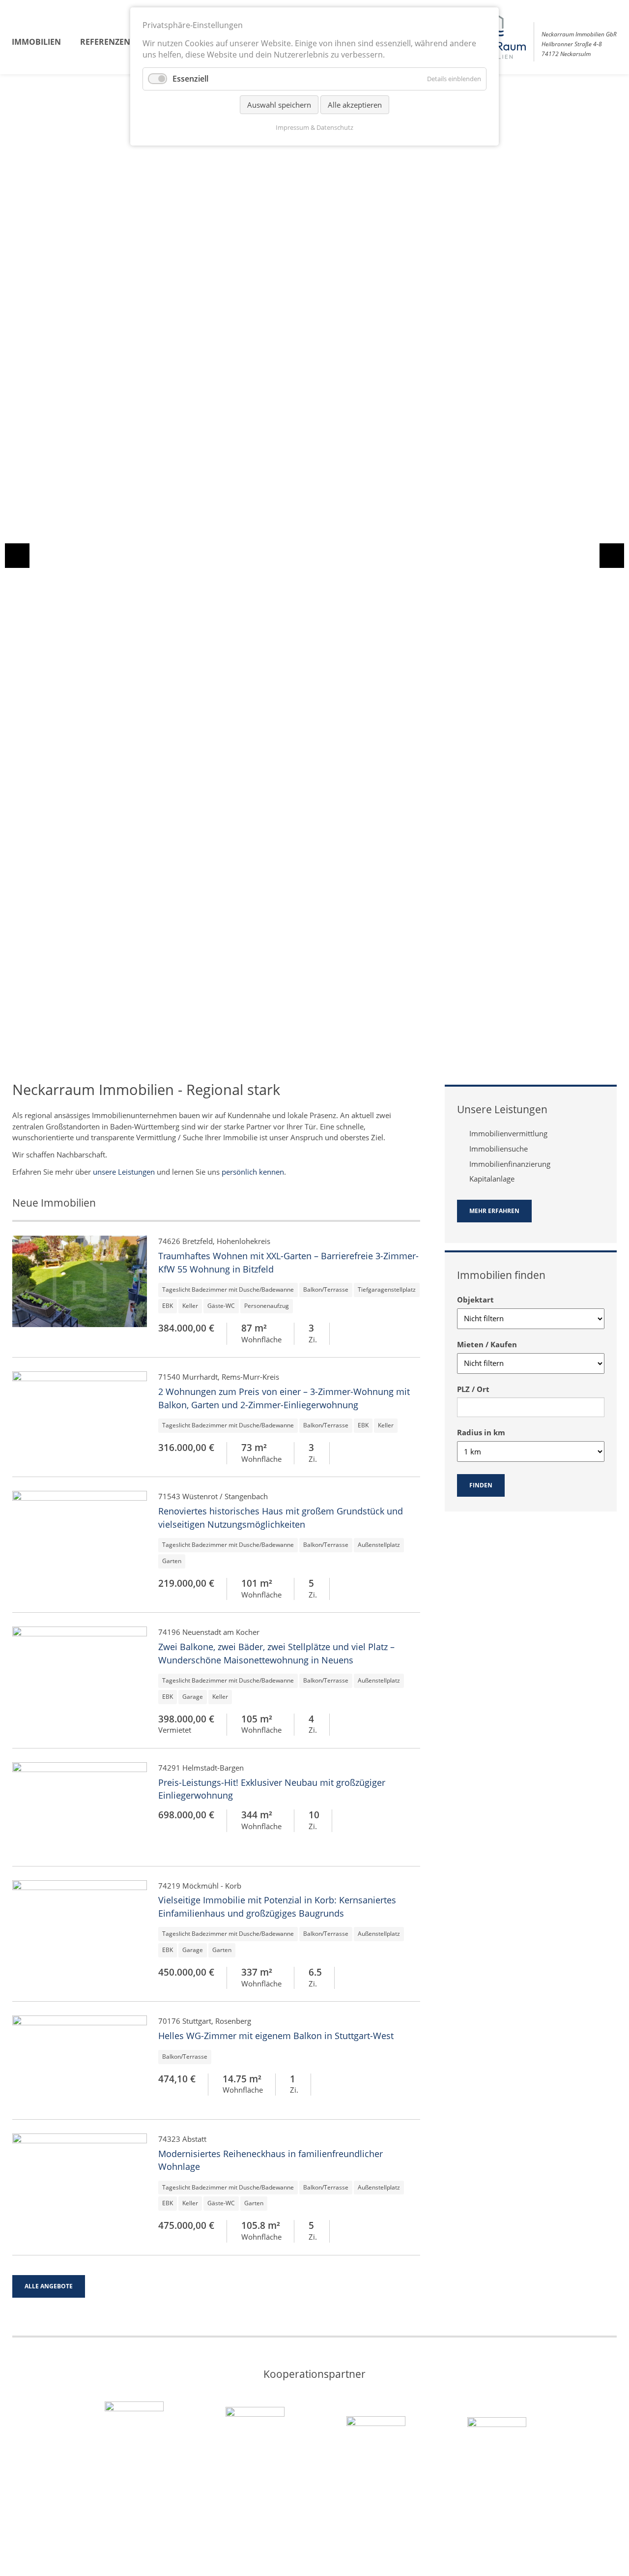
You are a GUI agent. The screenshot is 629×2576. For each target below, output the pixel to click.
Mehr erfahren (494, 1211)
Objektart (475, 1300)
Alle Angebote (49, 2286)
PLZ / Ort (473, 1389)
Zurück (17, 559)
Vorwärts (612, 559)
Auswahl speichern (279, 105)
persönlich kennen (253, 1172)
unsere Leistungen (124, 1172)
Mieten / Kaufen (487, 1344)
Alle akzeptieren (355, 105)
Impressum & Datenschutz (314, 127)
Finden (481, 1485)
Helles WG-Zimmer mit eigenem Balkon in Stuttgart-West (276, 2036)
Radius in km (481, 1432)
